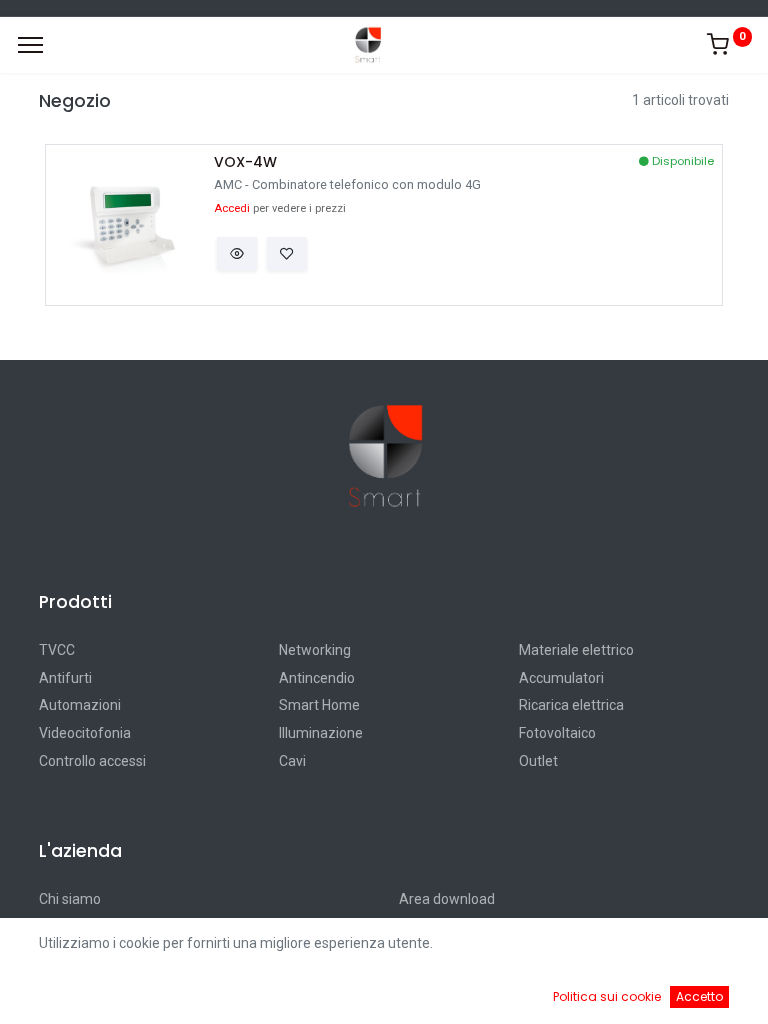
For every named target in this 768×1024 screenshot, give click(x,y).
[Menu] (30, 45)
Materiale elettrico (576, 650)
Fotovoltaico (557, 733)
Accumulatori (561, 678)
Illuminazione (321, 733)
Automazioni (80, 705)
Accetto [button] (699, 996)
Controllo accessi (92, 761)
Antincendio (317, 678)
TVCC (57, 650)
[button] (237, 254)
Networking (315, 650)
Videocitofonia (85, 733)
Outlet (538, 761)
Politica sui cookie (607, 996)
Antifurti (65, 678)
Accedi (232, 208)
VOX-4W (245, 162)
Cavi (292, 761)
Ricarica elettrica (571, 705)
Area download (447, 899)
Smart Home (319, 705)
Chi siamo (70, 899)
